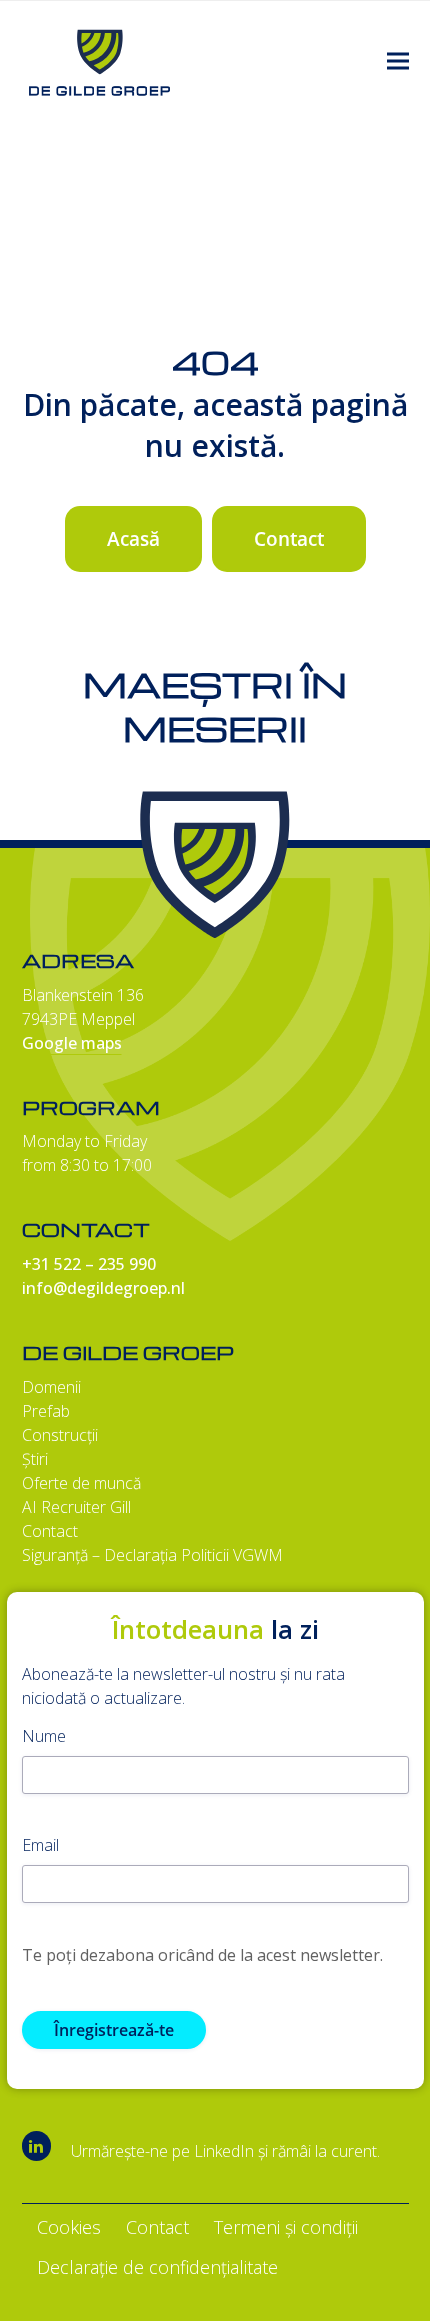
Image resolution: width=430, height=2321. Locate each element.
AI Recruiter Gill (76, 1507)
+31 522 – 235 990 (89, 1264)
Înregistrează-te (114, 2030)
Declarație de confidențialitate (157, 2267)
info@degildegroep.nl (103, 1288)
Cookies (69, 2227)
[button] (398, 61)
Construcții (60, 1435)
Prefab (46, 1411)
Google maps (72, 1043)
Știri (35, 1459)
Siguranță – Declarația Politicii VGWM (152, 1555)
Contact (289, 538)
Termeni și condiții (286, 2227)
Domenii (51, 1387)
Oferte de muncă (81, 1483)
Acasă (133, 538)
